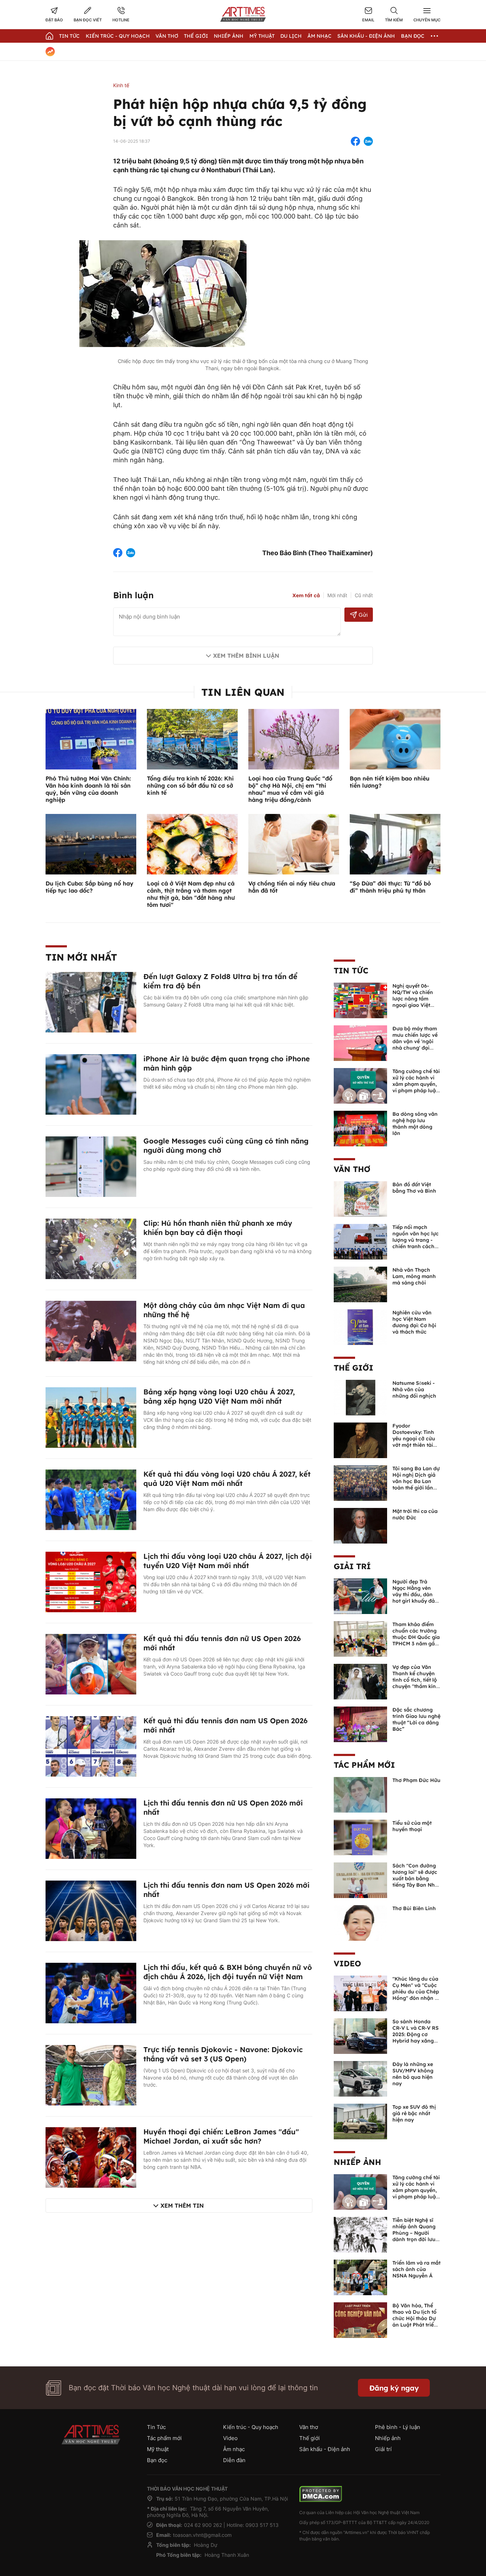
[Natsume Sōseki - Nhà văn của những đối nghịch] (360, 1397)
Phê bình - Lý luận (398, 2427)
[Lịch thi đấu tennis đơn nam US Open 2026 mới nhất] (91, 1910)
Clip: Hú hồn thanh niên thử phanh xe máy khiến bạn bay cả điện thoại (218, 1228)
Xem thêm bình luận (246, 656)
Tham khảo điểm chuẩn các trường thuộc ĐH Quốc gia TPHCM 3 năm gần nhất (416, 1637)
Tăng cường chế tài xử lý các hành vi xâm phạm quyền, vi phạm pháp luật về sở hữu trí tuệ (416, 1084)
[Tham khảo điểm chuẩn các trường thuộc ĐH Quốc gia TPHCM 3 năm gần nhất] (360, 1638)
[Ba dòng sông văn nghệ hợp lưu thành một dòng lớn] (360, 1128)
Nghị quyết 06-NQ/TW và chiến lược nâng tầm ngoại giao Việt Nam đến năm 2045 (413, 1002)
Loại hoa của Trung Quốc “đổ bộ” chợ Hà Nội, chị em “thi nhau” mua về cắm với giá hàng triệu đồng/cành (290, 789)
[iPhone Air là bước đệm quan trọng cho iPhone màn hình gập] (91, 1084)
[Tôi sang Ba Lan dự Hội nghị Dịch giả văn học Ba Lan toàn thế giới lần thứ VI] (360, 1482)
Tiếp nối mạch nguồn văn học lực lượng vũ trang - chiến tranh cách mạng (416, 1240)
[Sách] (360, 1880)
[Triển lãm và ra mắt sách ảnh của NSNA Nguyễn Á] (360, 2277)
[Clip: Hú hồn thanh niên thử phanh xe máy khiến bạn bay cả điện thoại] (91, 1248)
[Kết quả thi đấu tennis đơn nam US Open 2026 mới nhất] (91, 1746)
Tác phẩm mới (364, 1765)
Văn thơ (167, 36)
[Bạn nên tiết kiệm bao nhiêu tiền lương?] (395, 738)
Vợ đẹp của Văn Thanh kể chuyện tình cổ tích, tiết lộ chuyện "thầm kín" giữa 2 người (415, 1680)
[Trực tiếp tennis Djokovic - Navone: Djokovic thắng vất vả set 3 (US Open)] (91, 2075)
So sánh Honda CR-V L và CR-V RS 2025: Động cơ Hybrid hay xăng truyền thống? (416, 2034)
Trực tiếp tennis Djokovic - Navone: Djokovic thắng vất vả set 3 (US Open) (223, 2054)
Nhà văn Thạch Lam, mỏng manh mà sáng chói (414, 1276)
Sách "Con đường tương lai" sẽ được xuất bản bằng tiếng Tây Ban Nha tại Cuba (415, 1878)
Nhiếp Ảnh (229, 36)
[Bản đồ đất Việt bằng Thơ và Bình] (360, 1198)
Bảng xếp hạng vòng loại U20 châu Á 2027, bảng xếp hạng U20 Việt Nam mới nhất (219, 1396)
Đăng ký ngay (394, 2388)
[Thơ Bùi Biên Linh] (360, 1922)
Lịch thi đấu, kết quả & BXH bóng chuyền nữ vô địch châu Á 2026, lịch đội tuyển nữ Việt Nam (228, 1972)
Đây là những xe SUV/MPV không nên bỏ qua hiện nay (413, 2074)
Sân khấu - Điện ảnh (366, 36)
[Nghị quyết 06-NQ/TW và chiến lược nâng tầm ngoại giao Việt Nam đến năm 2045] (360, 1000)
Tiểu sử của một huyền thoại (412, 1826)
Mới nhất (337, 595)
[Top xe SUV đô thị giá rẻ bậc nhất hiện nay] (360, 2121)
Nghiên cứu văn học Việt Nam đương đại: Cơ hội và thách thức (414, 1322)
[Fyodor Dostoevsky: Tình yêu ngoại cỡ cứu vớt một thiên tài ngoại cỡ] (360, 1440)
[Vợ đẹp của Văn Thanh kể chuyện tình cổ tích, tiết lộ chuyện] (360, 1681)
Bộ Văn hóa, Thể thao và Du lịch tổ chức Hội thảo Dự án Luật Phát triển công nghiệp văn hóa (415, 2322)
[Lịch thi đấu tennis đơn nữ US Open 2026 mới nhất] (91, 1828)
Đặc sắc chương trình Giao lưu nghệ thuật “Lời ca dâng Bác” (416, 1719)
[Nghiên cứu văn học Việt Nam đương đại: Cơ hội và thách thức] (360, 1326)
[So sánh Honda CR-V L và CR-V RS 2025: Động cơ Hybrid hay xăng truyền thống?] (360, 2035)
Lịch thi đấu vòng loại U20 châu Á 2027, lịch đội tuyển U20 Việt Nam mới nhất (228, 1561)
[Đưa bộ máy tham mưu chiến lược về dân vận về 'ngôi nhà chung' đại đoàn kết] (360, 1042)
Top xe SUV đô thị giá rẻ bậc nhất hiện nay (414, 2113)
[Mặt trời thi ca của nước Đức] (360, 1525)
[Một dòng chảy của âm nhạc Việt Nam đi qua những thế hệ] (91, 1330)
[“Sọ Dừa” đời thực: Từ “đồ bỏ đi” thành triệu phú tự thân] (395, 843)
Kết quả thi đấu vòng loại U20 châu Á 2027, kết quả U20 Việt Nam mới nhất (227, 1479)
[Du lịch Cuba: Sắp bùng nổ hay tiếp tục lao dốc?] (91, 843)
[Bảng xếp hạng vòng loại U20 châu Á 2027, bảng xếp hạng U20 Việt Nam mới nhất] (91, 1417)
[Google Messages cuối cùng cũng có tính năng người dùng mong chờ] (91, 1166)
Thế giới (196, 36)
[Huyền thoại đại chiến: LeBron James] (91, 2157)
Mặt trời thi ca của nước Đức (415, 1514)
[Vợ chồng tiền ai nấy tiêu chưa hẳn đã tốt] (294, 843)
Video (347, 1963)
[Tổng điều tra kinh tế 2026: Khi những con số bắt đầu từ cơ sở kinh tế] (192, 738)
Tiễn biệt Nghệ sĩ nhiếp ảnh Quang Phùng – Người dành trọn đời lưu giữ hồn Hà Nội (414, 2233)
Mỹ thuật (262, 36)
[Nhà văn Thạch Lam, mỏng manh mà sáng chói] (360, 1284)
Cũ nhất (364, 595)
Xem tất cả (306, 595)
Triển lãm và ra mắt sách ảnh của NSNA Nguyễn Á (416, 2269)
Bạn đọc (413, 36)
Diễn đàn (234, 2460)
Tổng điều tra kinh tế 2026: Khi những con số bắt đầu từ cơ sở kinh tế (190, 785)
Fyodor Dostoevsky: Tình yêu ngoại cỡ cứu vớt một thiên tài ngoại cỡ (414, 1439)
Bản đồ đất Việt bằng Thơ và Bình (414, 1188)
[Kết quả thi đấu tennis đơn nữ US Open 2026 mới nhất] (91, 1663)
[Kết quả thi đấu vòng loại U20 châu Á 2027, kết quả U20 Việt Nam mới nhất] (91, 1499)
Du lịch (291, 36)
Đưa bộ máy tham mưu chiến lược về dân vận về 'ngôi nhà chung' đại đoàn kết (415, 1041)
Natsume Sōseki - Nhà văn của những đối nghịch (414, 1389)
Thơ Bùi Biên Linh (414, 1908)
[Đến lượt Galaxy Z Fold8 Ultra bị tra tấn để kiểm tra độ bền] (91, 1002)
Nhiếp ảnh (357, 2162)
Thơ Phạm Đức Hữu (416, 1780)
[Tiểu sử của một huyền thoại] (360, 1837)
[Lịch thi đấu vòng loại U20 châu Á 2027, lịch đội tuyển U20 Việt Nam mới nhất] (91, 1581)
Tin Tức (69, 36)
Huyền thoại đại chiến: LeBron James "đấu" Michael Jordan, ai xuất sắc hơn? (221, 2136)
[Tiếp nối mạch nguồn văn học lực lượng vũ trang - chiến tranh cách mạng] (360, 1241)
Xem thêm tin (182, 2206)
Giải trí (352, 1566)
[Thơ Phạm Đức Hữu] (360, 1794)
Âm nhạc (319, 36)
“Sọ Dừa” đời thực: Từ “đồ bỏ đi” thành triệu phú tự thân (390, 887)
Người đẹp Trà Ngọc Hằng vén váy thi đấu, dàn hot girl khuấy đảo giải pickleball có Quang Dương (415, 1598)
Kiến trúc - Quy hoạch (118, 36)
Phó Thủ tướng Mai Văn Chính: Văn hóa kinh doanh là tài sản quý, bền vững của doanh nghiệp (88, 789)
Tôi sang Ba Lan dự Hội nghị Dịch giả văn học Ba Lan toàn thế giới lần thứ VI (416, 1481)
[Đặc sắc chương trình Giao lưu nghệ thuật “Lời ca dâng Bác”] (360, 1724)
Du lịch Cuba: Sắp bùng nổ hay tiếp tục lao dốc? (89, 887)
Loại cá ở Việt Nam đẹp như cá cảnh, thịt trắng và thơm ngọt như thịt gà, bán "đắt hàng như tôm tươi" (191, 894)
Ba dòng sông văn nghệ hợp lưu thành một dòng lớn (415, 1124)
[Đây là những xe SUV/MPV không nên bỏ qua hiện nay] (360, 2078)
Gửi (363, 615)
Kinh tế (121, 85)
